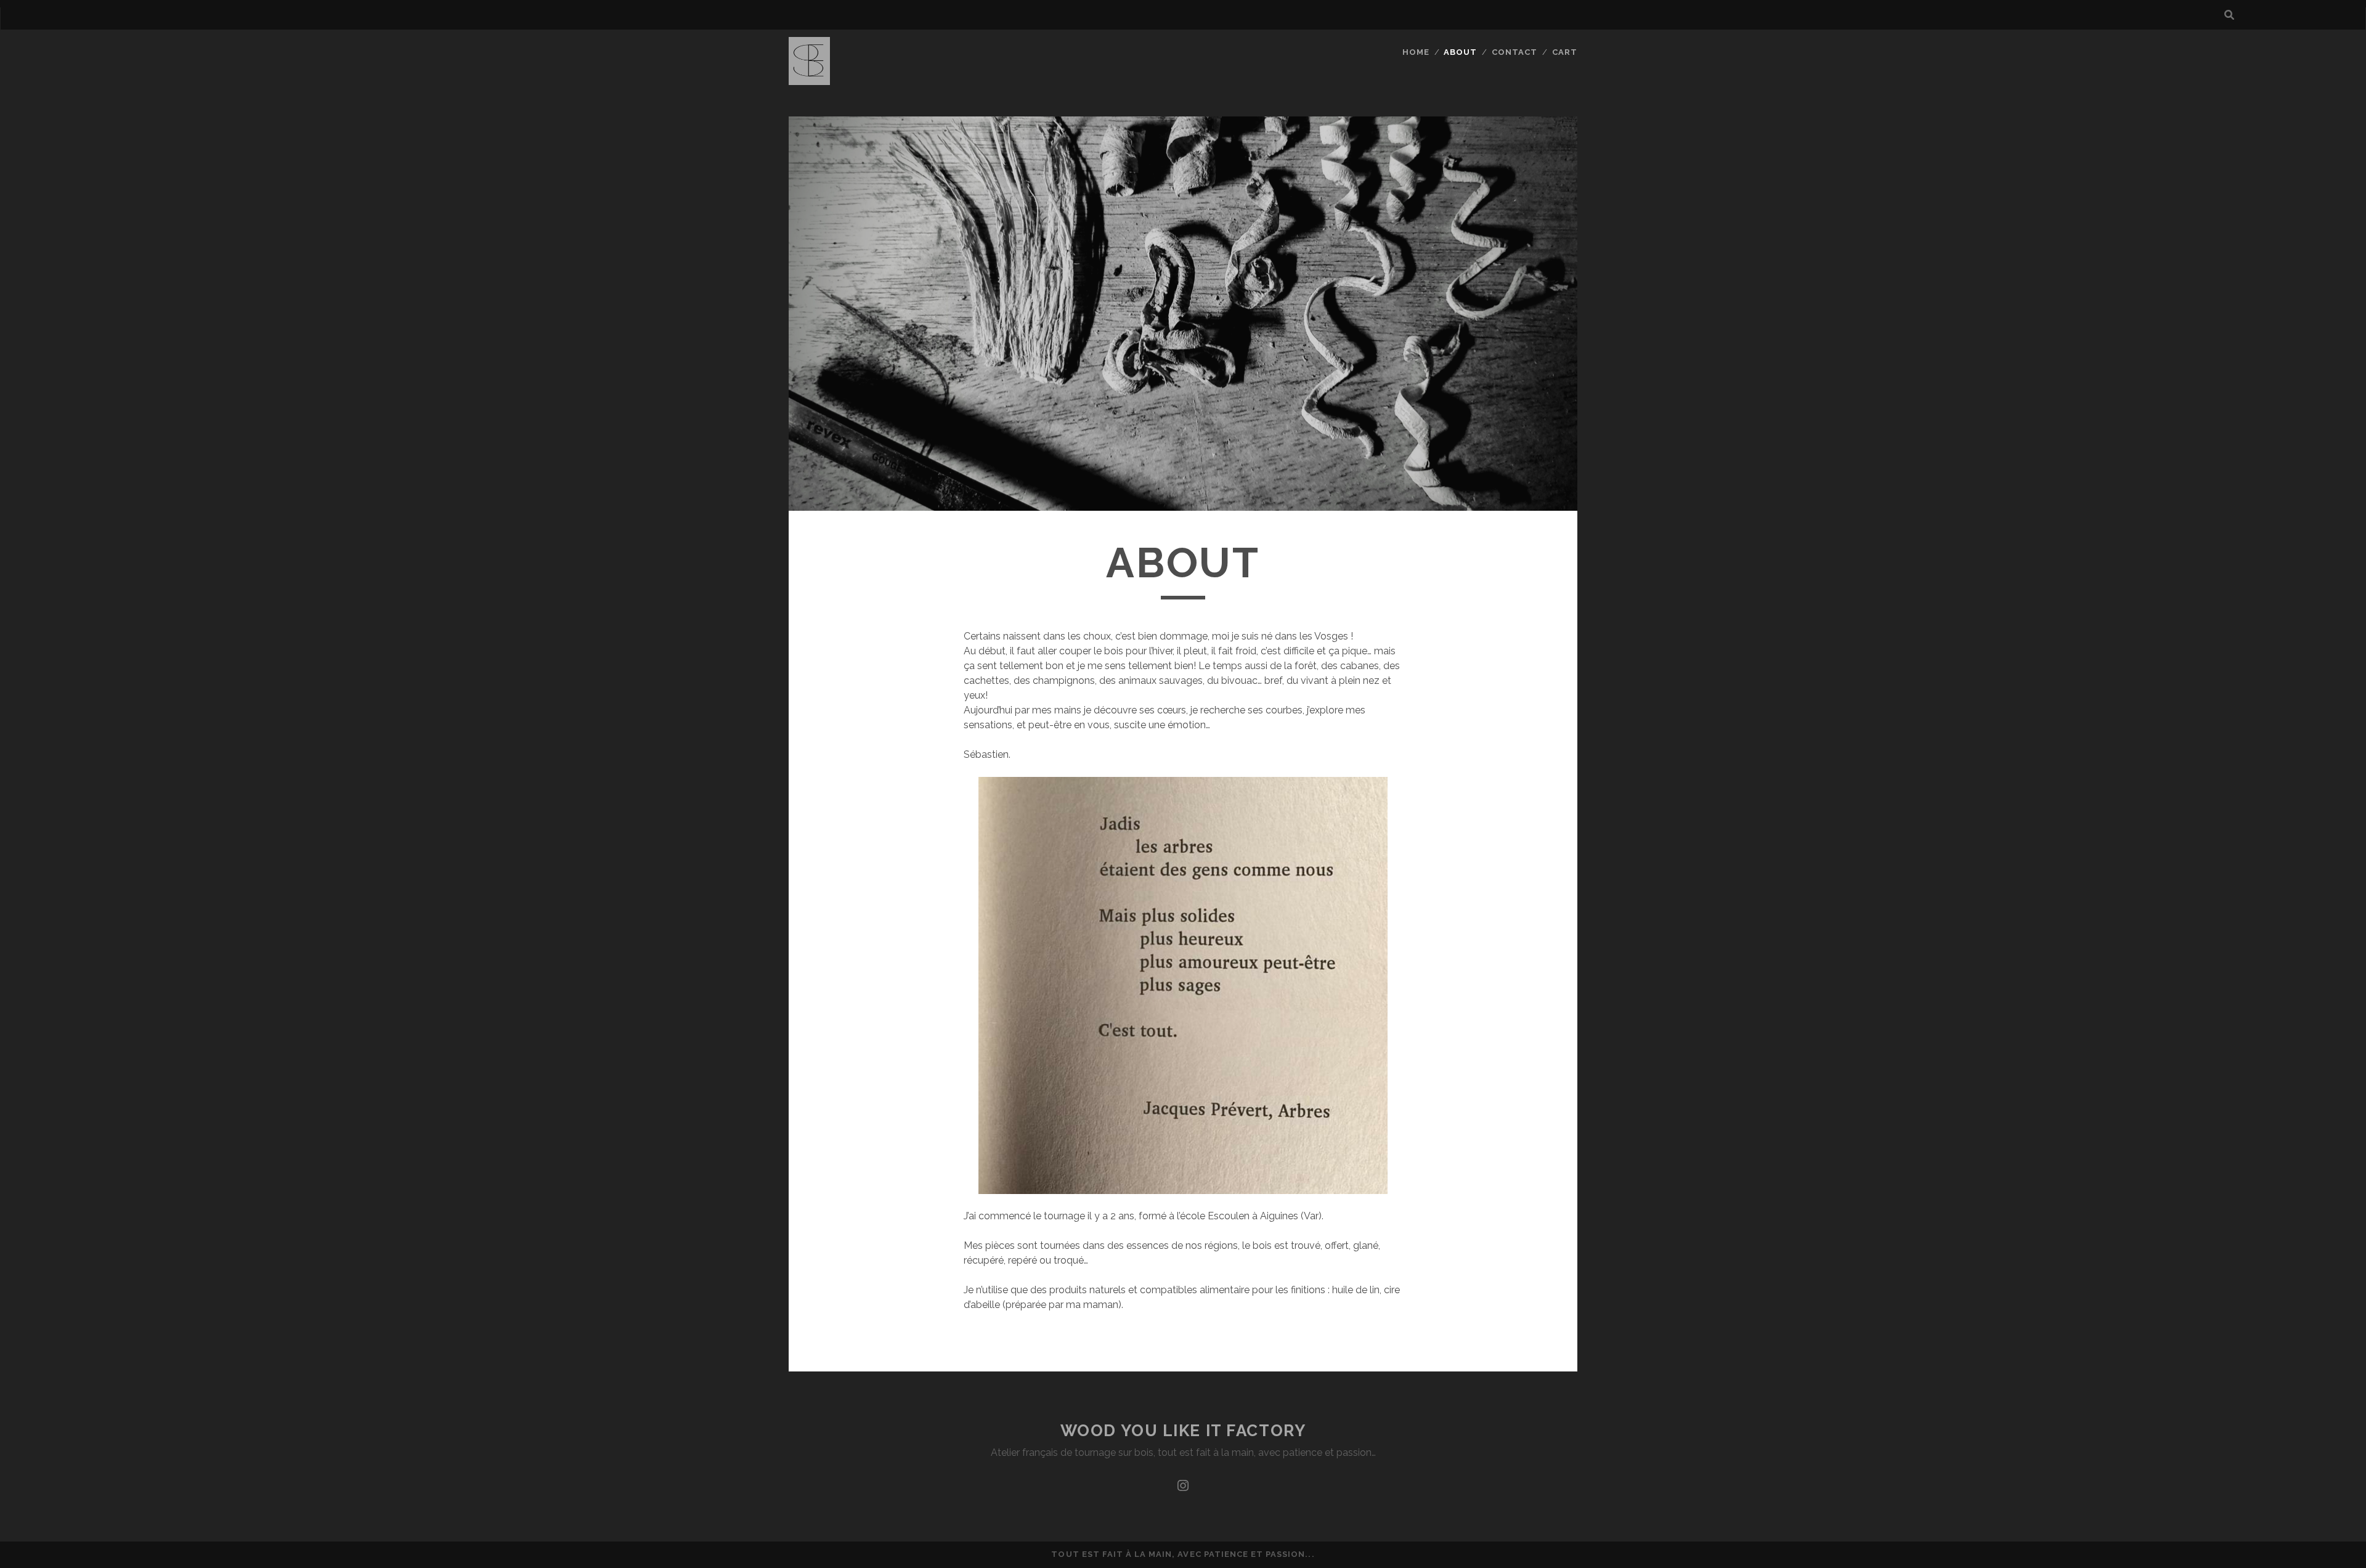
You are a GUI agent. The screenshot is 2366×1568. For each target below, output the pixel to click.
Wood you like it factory (1183, 1431)
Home (1416, 52)
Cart (1565, 52)
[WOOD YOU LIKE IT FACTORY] (809, 79)
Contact (1514, 52)
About (1460, 52)
